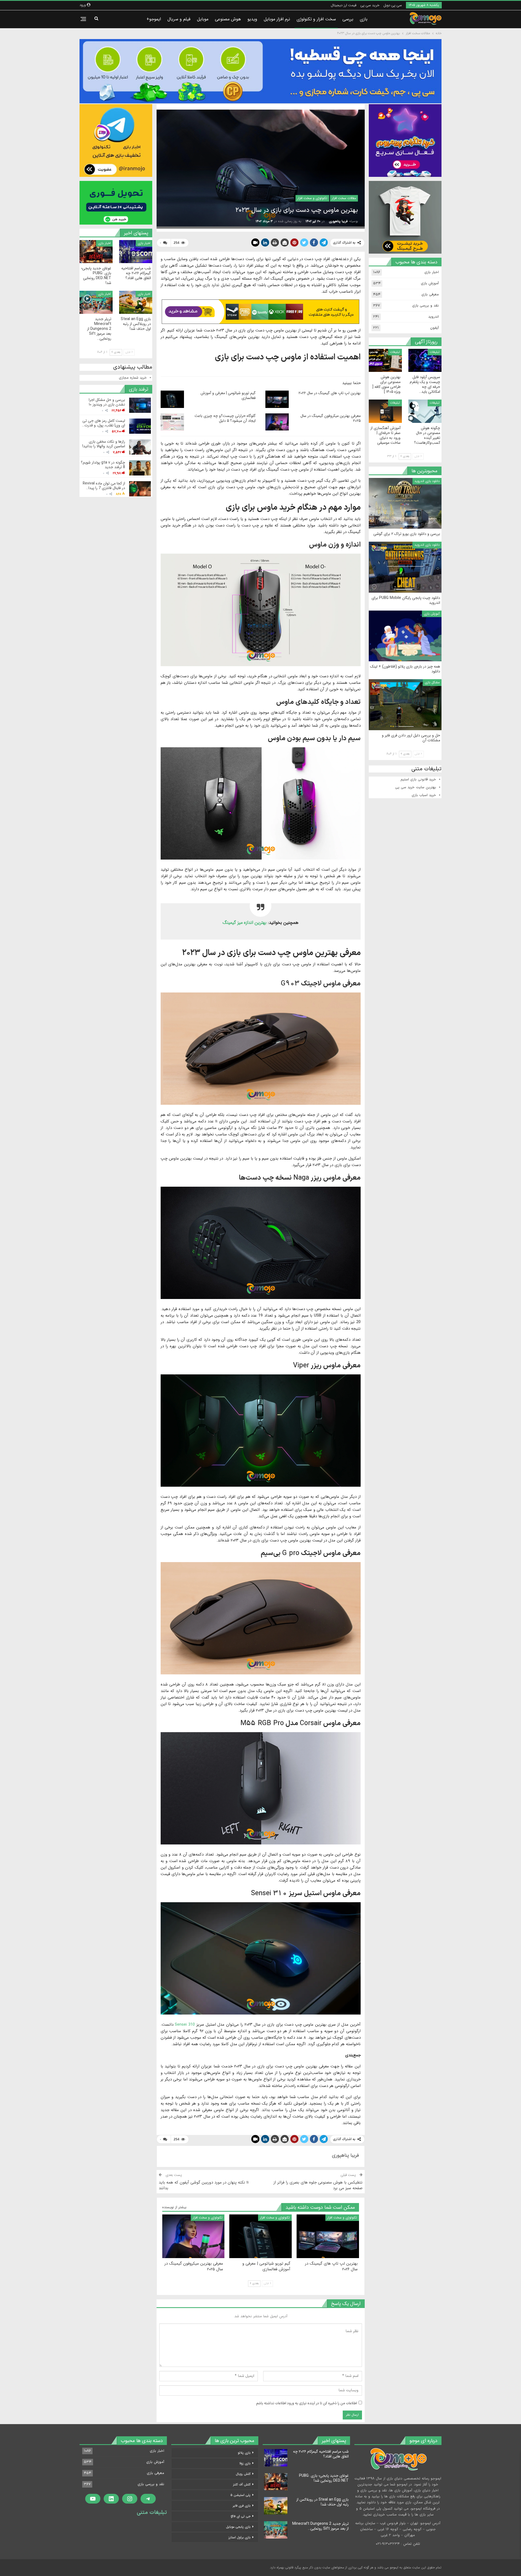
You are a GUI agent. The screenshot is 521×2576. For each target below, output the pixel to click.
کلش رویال (243, 2474)
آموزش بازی (430, 283)
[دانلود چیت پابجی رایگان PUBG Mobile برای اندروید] (405, 567)
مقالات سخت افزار (344, 198)
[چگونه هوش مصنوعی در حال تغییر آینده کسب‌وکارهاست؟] (425, 411)
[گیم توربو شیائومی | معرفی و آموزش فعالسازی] (172, 399)
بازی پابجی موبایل (238, 2527)
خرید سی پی (370, 5)
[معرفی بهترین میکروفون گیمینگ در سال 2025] (277, 422)
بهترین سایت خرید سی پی (416, 787)
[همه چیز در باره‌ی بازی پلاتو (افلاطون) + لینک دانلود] (405, 636)
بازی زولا (245, 2463)
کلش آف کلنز (242, 2484)
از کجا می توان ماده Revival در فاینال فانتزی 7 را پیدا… (104, 486)
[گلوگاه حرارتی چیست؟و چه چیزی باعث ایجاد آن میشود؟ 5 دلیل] (172, 422)
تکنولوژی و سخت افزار (312, 198)
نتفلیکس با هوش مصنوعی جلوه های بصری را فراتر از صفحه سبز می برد (318, 2185)
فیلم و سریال (179, 19)
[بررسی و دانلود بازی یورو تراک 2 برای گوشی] (405, 503)
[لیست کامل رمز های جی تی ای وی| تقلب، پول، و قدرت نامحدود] (140, 426)
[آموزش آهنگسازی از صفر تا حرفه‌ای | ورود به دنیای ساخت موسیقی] (385, 411)
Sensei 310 (185, 2025)
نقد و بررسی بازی (425, 306)
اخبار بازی (144, 243)
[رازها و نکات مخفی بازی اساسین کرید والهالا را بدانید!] (140, 447)
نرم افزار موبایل (277, 19)
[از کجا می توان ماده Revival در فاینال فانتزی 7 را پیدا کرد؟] (140, 489)
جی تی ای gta (241, 2516)
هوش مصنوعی (228, 19)
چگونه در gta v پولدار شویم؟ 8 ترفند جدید (103, 465)
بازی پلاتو (244, 2453)
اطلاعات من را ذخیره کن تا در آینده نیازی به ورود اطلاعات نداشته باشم (307, 2403)
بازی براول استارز (239, 2537)
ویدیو (252, 19)
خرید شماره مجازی (133, 378)
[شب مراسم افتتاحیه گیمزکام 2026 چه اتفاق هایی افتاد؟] (136, 252)
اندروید (433, 317)
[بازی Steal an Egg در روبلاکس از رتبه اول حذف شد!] (136, 302)
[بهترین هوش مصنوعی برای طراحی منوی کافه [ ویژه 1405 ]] (385, 360)
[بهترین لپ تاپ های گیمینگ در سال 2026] (277, 399)
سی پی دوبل (393, 5)
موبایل (203, 19)
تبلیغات (435, 352)
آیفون (434, 328)
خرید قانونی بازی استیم (418, 780)
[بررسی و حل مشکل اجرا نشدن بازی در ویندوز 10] (140, 405)
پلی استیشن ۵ (240, 2495)
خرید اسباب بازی (424, 795)
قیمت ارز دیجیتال (344, 5)
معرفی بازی (430, 295)
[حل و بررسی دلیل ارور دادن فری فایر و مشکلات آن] (405, 705)
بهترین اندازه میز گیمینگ (244, 923)
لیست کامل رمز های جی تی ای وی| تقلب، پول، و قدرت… (104, 423)
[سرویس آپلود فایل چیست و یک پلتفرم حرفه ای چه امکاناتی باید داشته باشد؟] (425, 360)
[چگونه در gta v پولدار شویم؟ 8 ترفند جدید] (140, 468)
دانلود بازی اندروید (427, 481)
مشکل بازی (432, 682)
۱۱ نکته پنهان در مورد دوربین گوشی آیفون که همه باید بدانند (204, 2185)
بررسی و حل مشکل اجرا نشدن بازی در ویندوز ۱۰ (107, 402)
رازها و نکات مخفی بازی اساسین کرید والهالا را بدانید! (104, 444)
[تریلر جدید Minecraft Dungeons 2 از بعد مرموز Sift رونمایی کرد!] (96, 302)
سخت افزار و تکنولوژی (316, 19)
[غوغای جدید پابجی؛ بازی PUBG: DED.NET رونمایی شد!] (96, 252)
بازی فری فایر (242, 2506)
